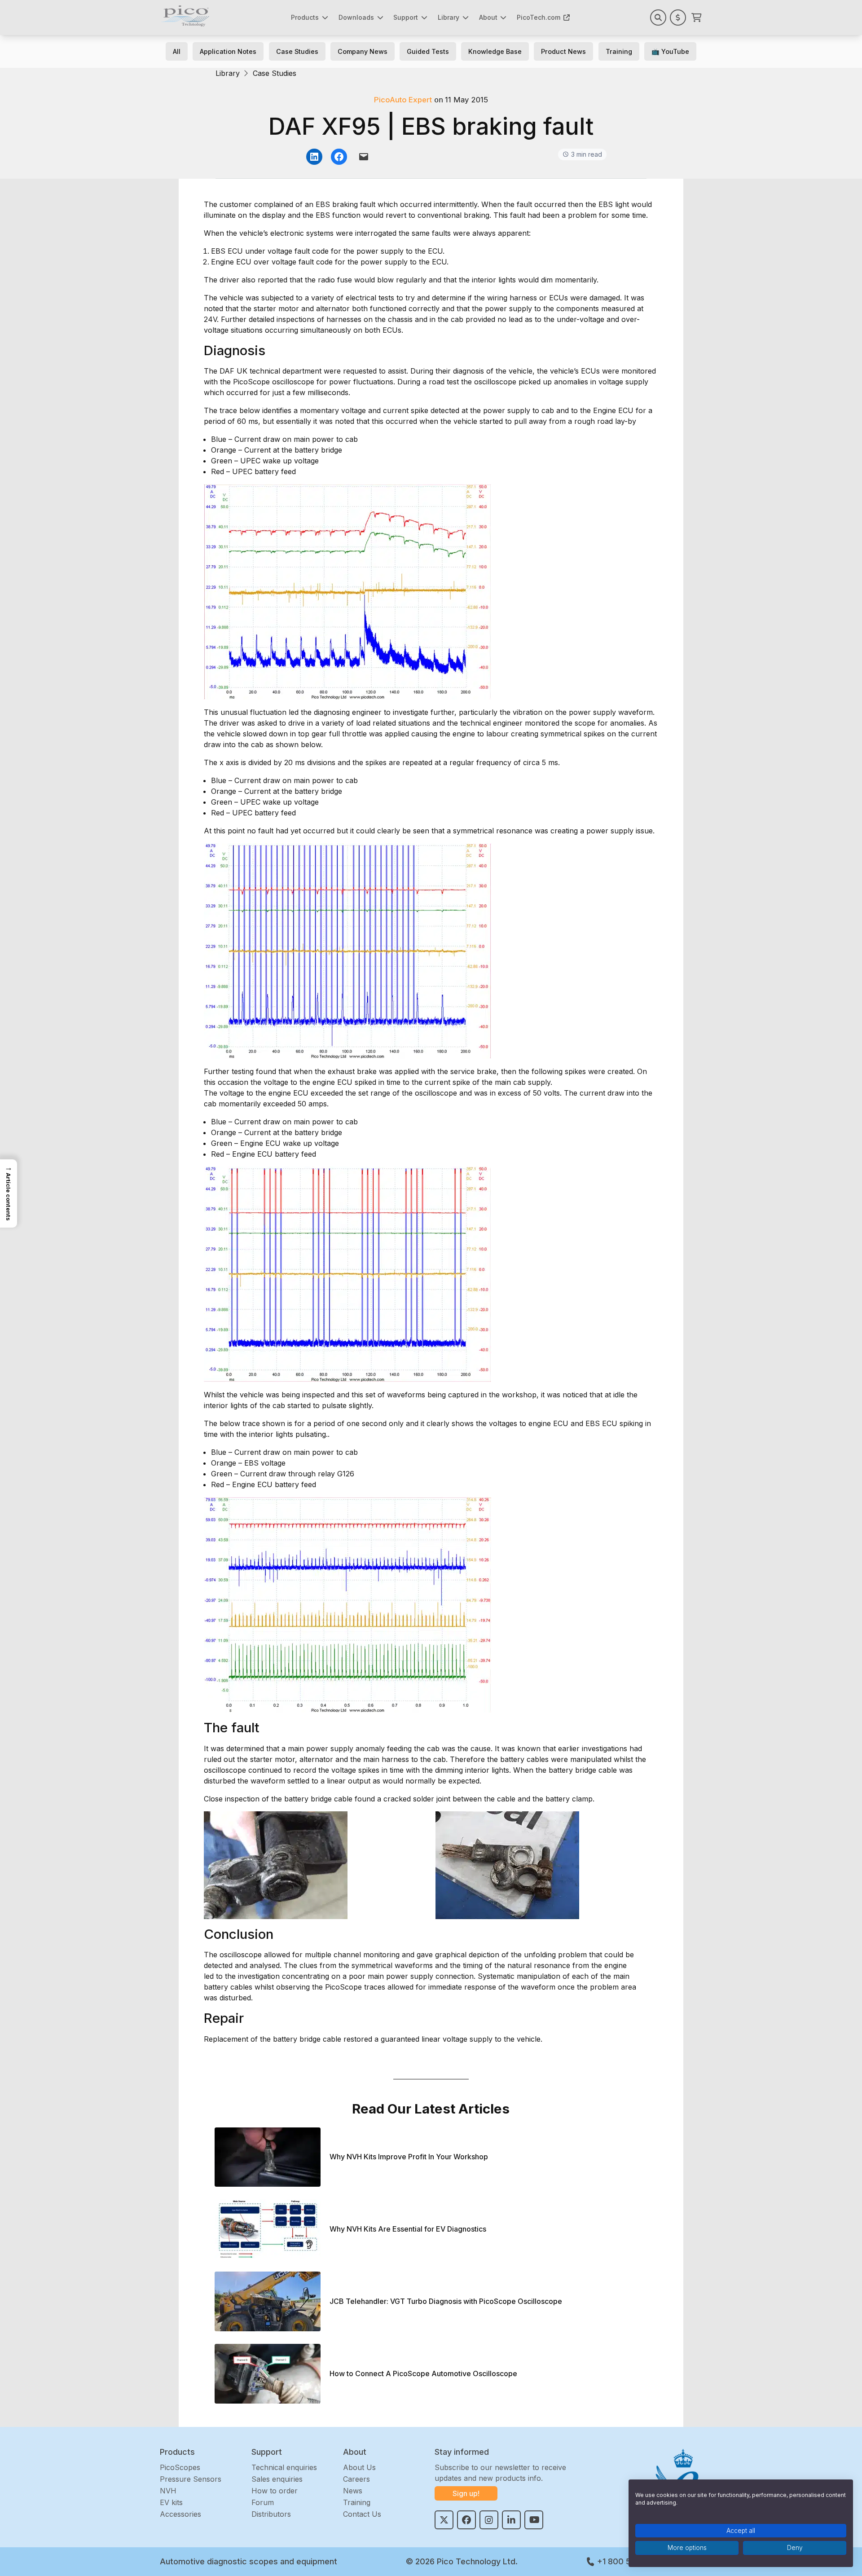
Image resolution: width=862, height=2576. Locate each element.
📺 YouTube (670, 51)
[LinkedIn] (511, 2520)
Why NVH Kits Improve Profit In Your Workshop (409, 2157)
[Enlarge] (480, 496)
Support (406, 17)
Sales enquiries (277, 2479)
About (488, 17)
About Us (359, 2467)
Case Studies (297, 51)
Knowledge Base (495, 51)
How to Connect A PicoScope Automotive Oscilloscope (423, 2374)
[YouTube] (534, 2520)
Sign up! (466, 2493)
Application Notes (228, 51)
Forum (263, 2502)
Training (619, 51)
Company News (363, 51)
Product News (563, 51)
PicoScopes (180, 2467)
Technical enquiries (284, 2467)
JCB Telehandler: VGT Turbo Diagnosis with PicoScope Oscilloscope (446, 2301)
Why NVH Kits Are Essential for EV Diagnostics (408, 2229)
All (177, 51)
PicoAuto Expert (403, 100)
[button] (9, 1193)
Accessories (180, 2514)
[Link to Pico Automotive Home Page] (185, 16)
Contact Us (362, 2514)
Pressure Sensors (191, 2479)
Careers (356, 2479)
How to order (275, 2491)
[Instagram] (489, 2520)
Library (449, 17)
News (353, 2491)
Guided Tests (428, 51)
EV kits (171, 2502)
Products (305, 17)
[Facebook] (466, 2520)
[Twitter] (444, 2520)
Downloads (356, 17)
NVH (168, 2491)
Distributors (271, 2514)
